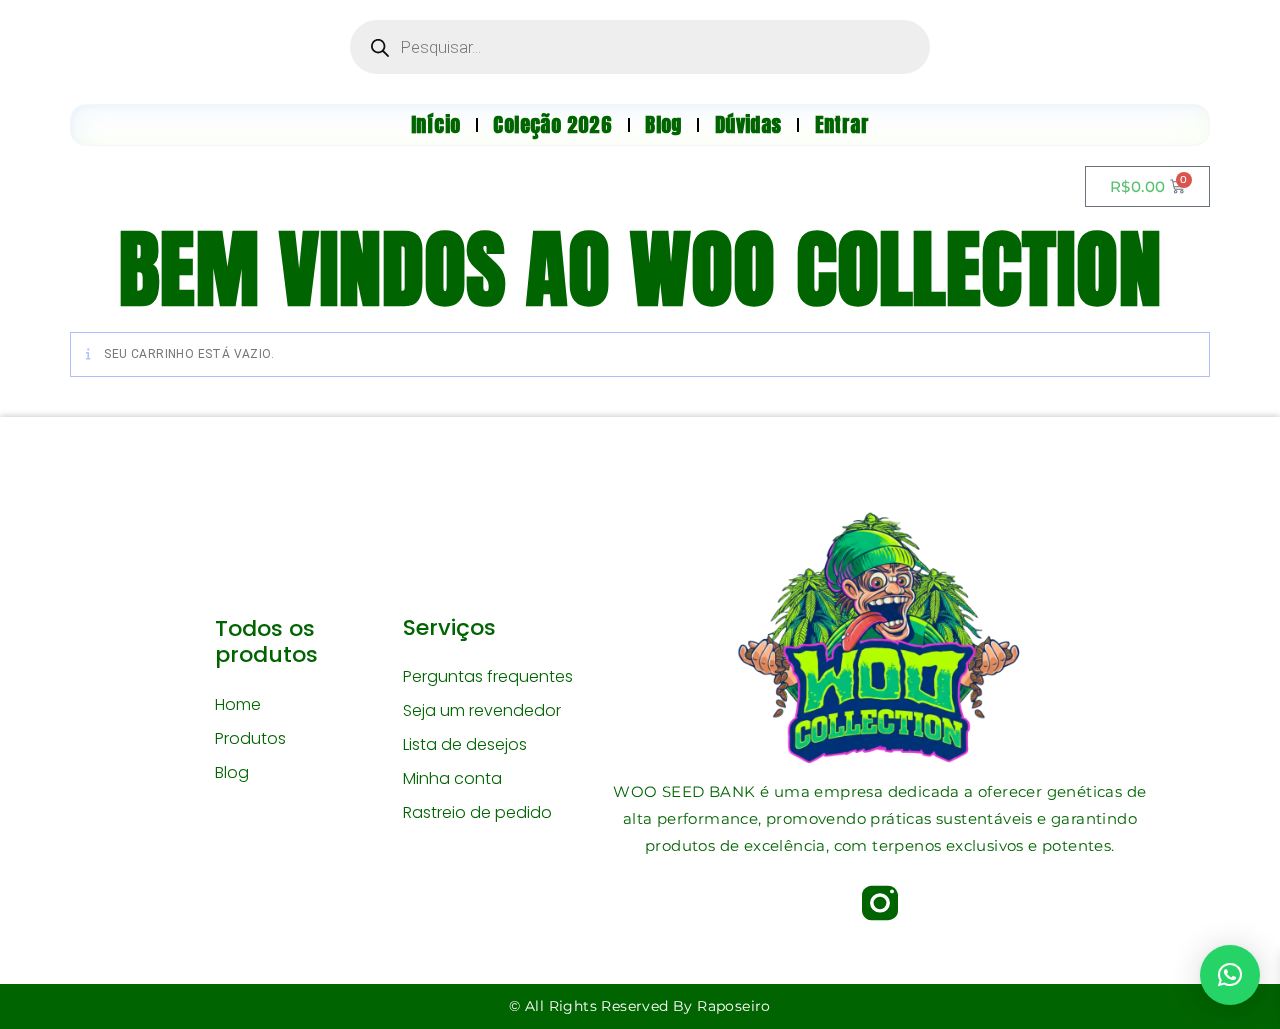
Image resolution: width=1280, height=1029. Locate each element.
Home (238, 704)
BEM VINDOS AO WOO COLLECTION (640, 269)
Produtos (250, 738)
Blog (232, 772)
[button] (1230, 975)
